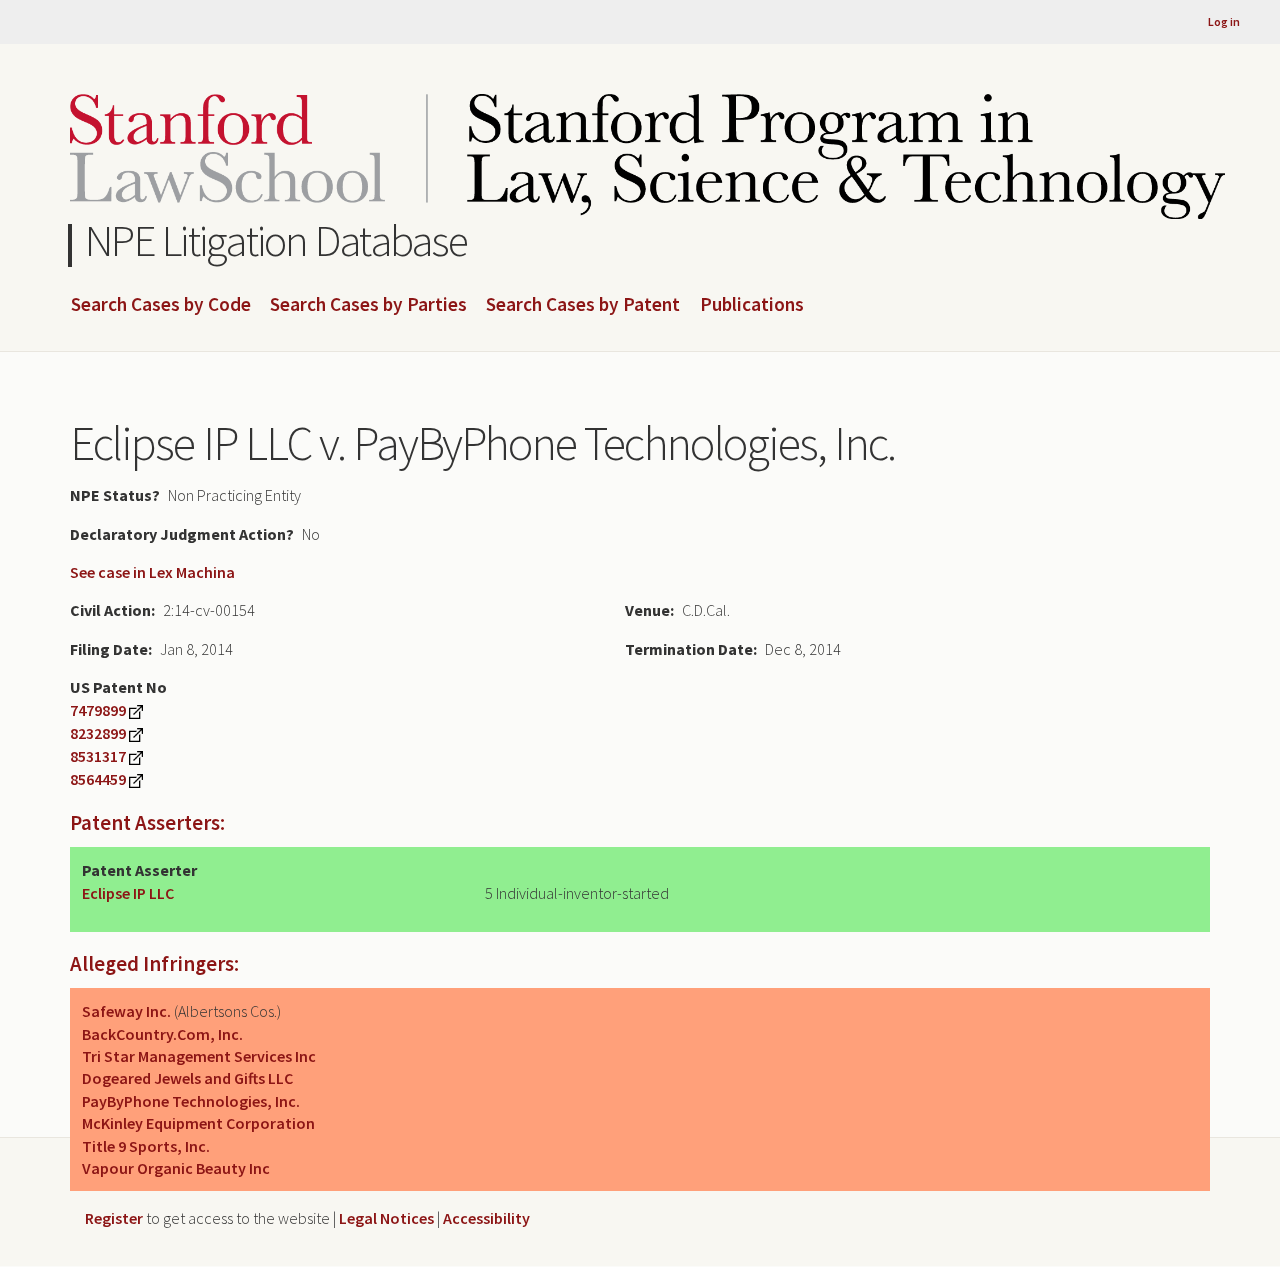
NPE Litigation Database (276, 240)
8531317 (98, 756)
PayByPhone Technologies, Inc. (191, 1101)
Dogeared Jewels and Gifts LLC (187, 1078)
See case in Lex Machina (152, 572)
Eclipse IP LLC (128, 893)
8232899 (98, 733)
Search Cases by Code (161, 305)
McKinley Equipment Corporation (198, 1123)
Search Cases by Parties (368, 305)
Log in (1224, 21)
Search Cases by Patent (583, 305)
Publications (752, 305)
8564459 (98, 779)
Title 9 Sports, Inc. (146, 1146)
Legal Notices (386, 1218)
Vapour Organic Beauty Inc (176, 1168)
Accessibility (486, 1218)
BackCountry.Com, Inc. (162, 1034)
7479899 (98, 710)
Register (114, 1218)
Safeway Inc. (126, 1011)
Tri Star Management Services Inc (199, 1056)
